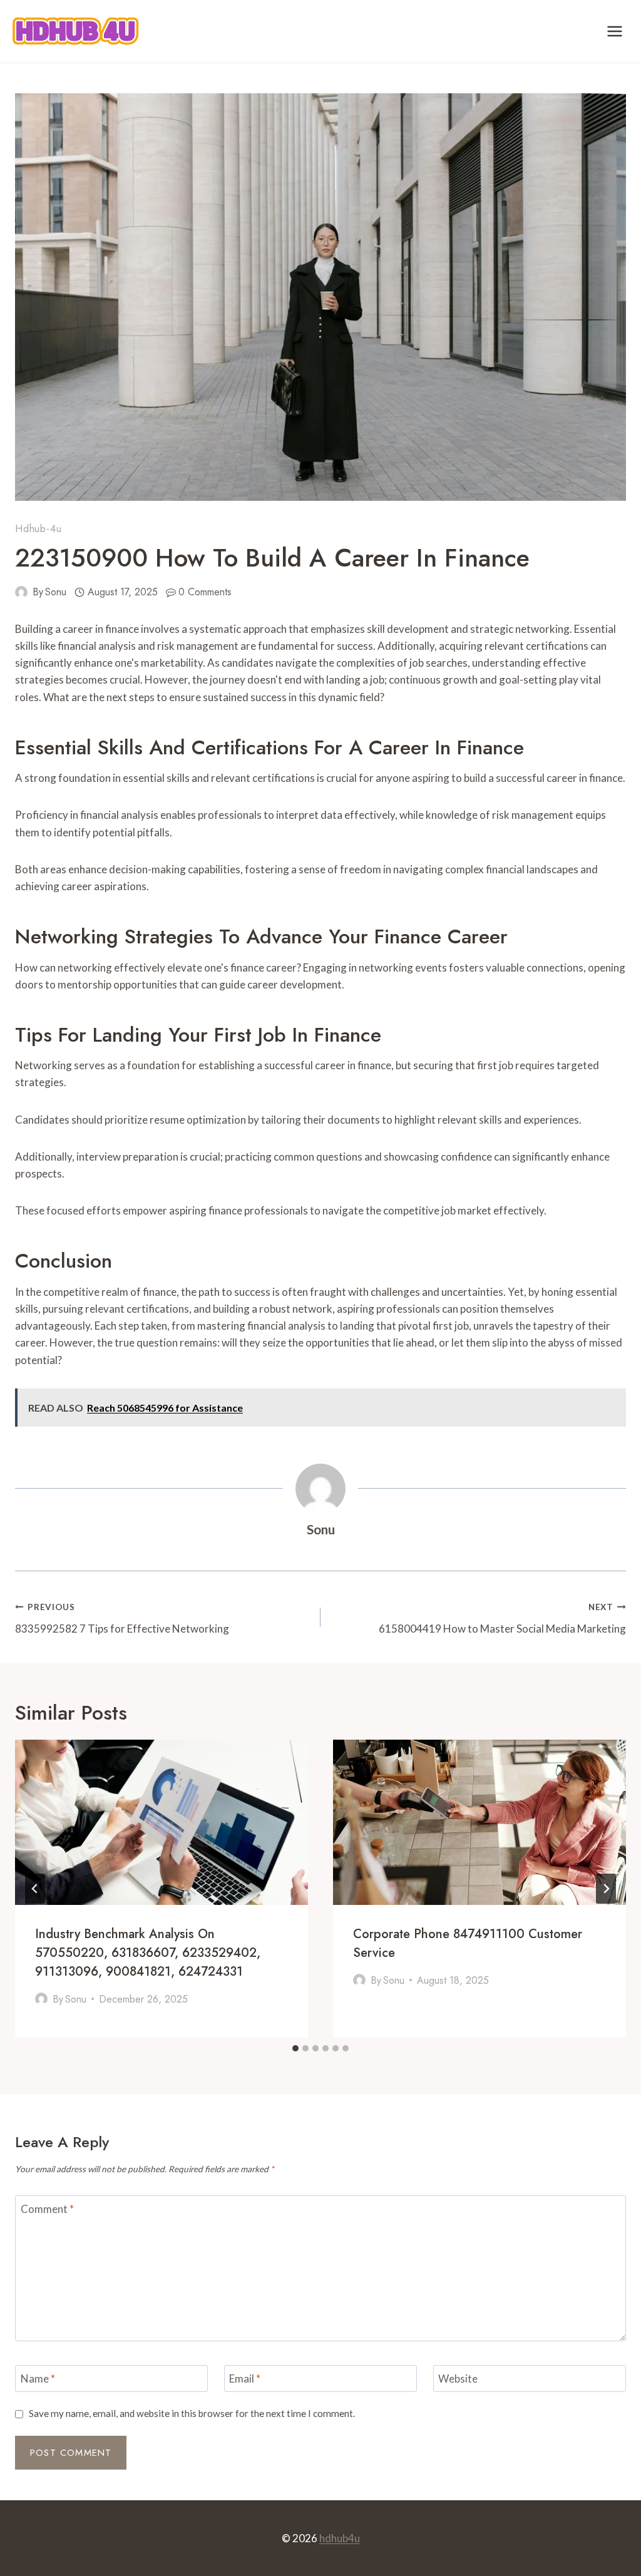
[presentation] (162, 1822)
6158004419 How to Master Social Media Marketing (502, 1619)
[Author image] (21, 592)
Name (38, 2378)
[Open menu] (614, 31)
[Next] (606, 1889)
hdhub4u (340, 2538)
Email (245, 2378)
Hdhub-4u (38, 529)
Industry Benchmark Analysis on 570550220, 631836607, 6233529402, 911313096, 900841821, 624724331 (148, 1953)
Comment (47, 2209)
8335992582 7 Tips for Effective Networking (122, 1619)
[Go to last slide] (35, 1889)
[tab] (295, 2048)
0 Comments (205, 592)
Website (458, 2378)
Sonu (56, 592)
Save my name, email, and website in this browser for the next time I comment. (192, 2413)
